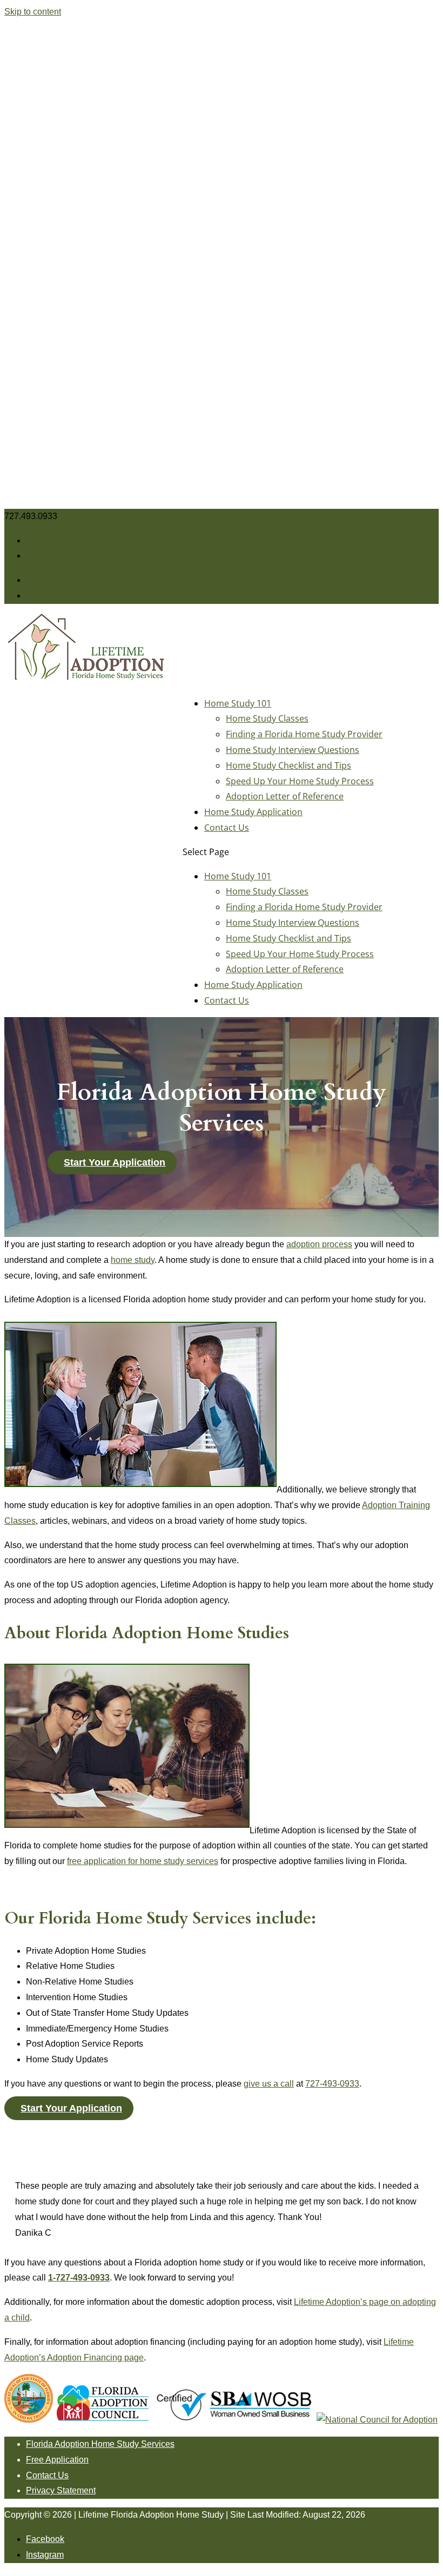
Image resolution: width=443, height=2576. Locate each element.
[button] (45, 540)
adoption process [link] (319, 1244)
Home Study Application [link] (253, 812)
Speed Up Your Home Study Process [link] (300, 781)
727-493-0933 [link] (332, 2084)
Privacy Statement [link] (61, 2490)
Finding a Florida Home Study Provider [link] (304, 734)
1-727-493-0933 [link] (79, 2278)
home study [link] (133, 1260)
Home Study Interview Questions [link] (293, 750)
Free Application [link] (57, 2460)
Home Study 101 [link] (238, 703)
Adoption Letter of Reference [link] (285, 796)
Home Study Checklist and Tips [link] (288, 765)
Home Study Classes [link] (267, 718)
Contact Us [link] (227, 828)
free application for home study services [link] (143, 1861)
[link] (85, 679)
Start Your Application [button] (115, 1162)
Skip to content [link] (33, 12)
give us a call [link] (269, 2084)
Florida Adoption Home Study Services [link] (100, 2444)
